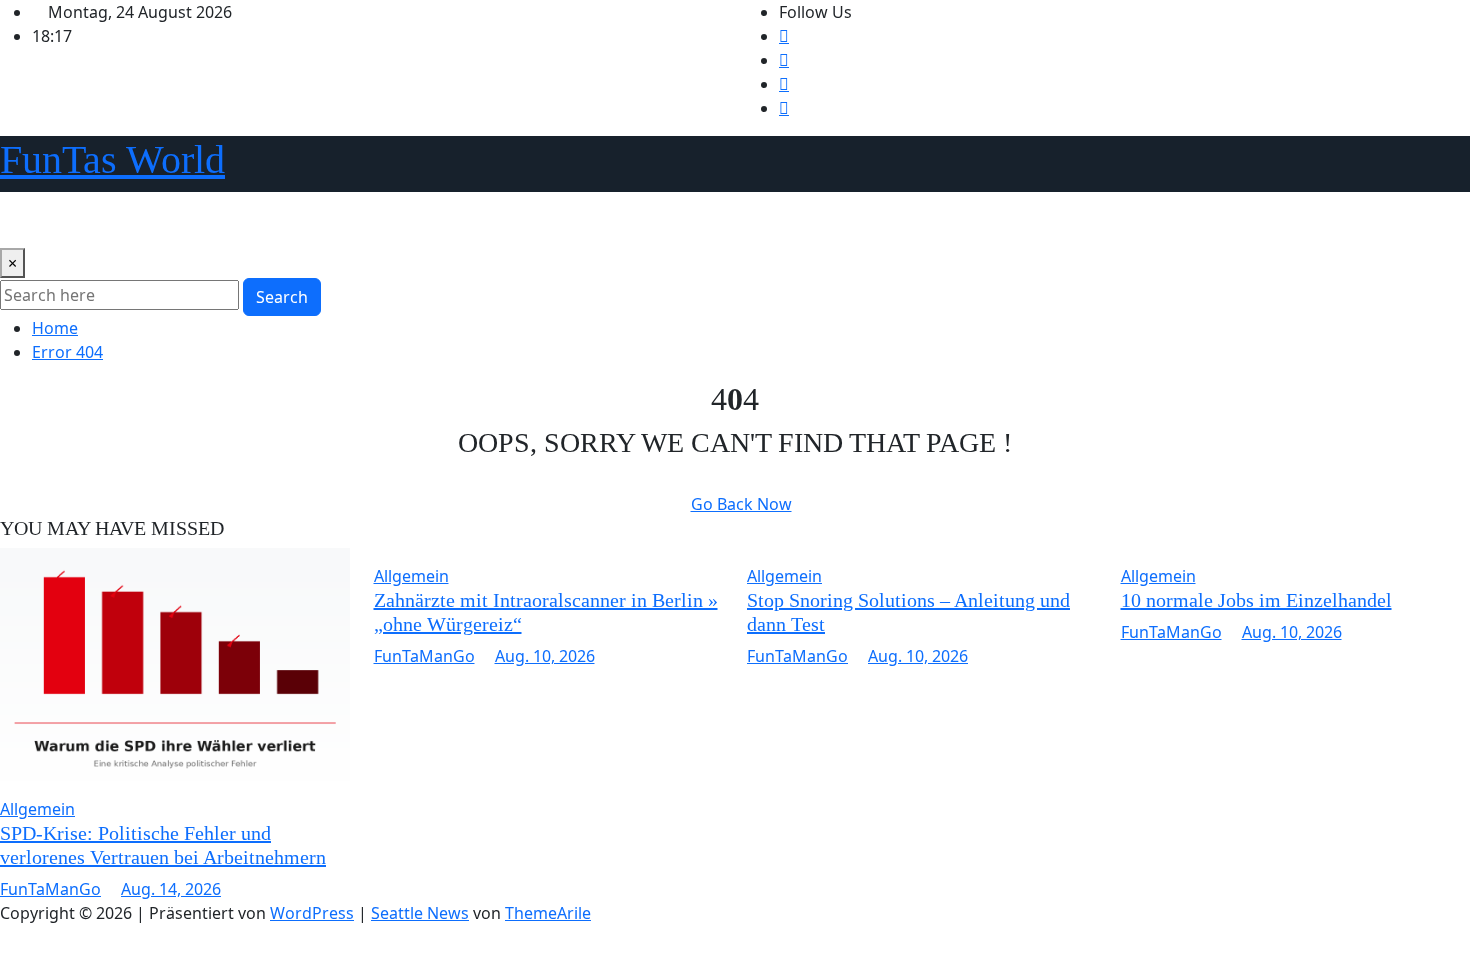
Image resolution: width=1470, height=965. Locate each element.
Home (31, 220)
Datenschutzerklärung (155, 220)
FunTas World (112, 159)
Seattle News (420, 913)
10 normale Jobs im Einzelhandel (1256, 600)
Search (282, 297)
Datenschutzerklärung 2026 (362, 220)
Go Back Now (741, 504)
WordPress (312, 913)
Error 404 (67, 352)
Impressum (583, 220)
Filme (504, 220)
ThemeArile (548, 913)
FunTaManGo (50, 889)
